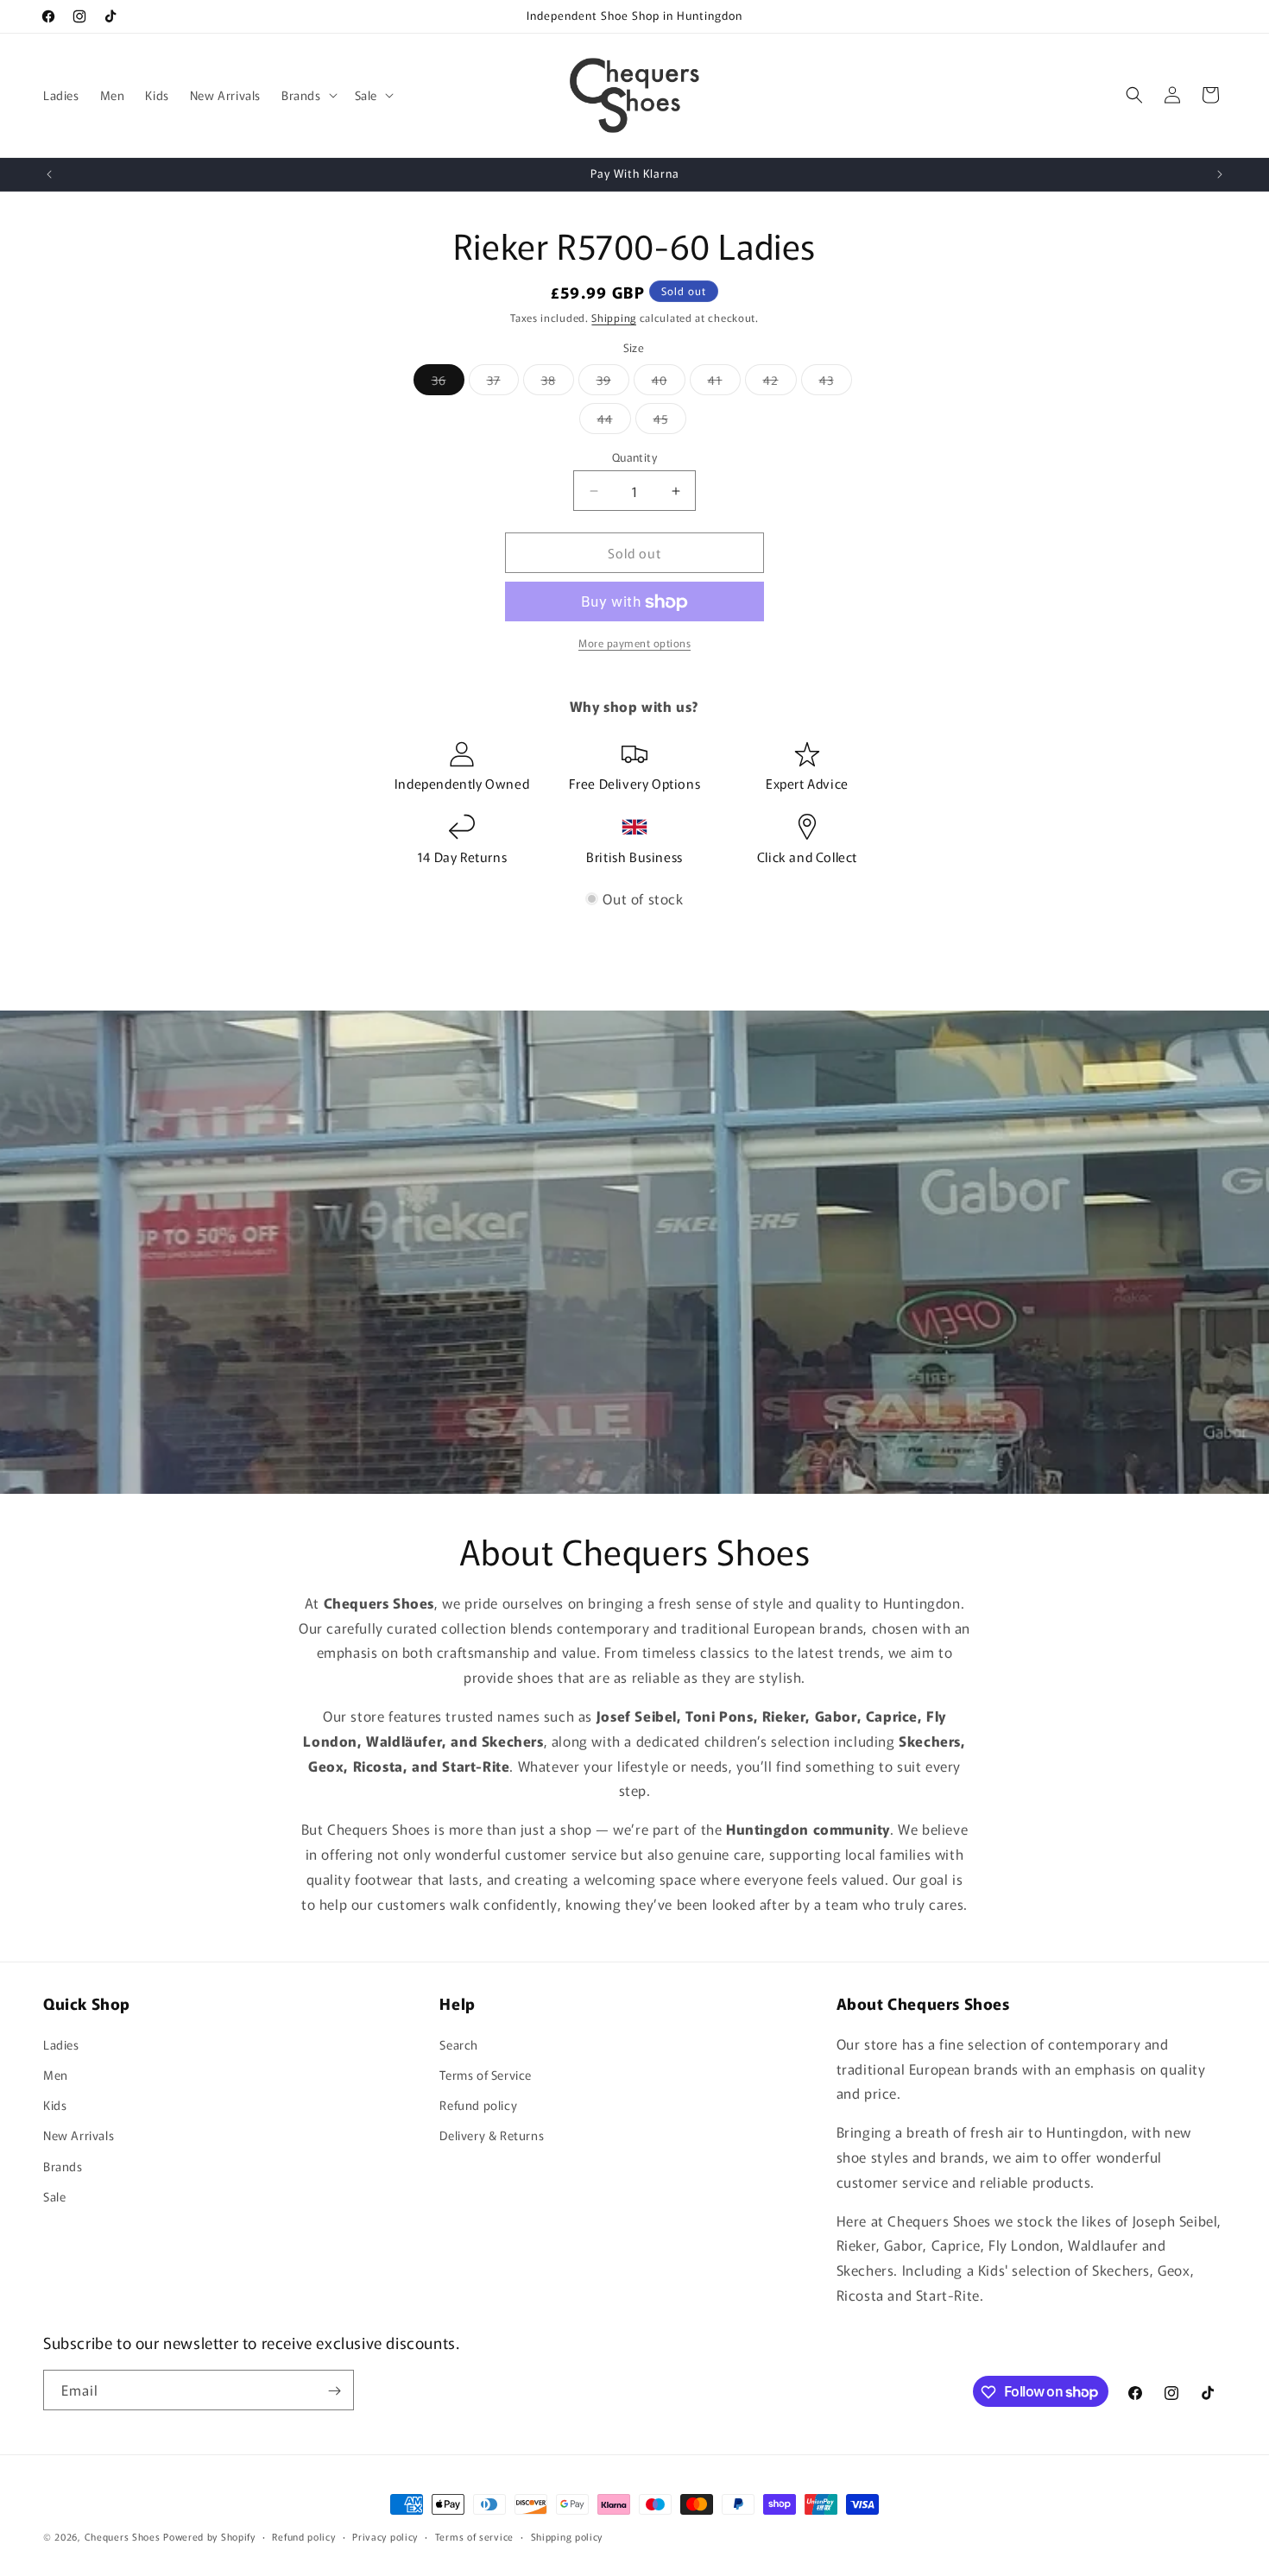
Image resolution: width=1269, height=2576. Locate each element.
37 (503, 383)
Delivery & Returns (492, 2135)
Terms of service (474, 2535)
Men (56, 2074)
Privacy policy (385, 2535)
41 (724, 383)
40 (669, 383)
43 (836, 383)
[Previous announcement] (49, 174)
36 (448, 383)
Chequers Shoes (123, 2536)
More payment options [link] (634, 643)
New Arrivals (79, 2135)
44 (614, 422)
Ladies (61, 2044)
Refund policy (478, 2105)
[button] (308, 95)
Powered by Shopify (209, 2536)
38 (558, 383)
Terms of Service (486, 2074)
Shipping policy (567, 2535)
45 (670, 422)
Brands (63, 2165)
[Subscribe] (334, 2391)
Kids (55, 2105)
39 (613, 383)
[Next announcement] (1220, 174)
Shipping (614, 317)
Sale (54, 2195)
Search (459, 2044)
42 (780, 383)
